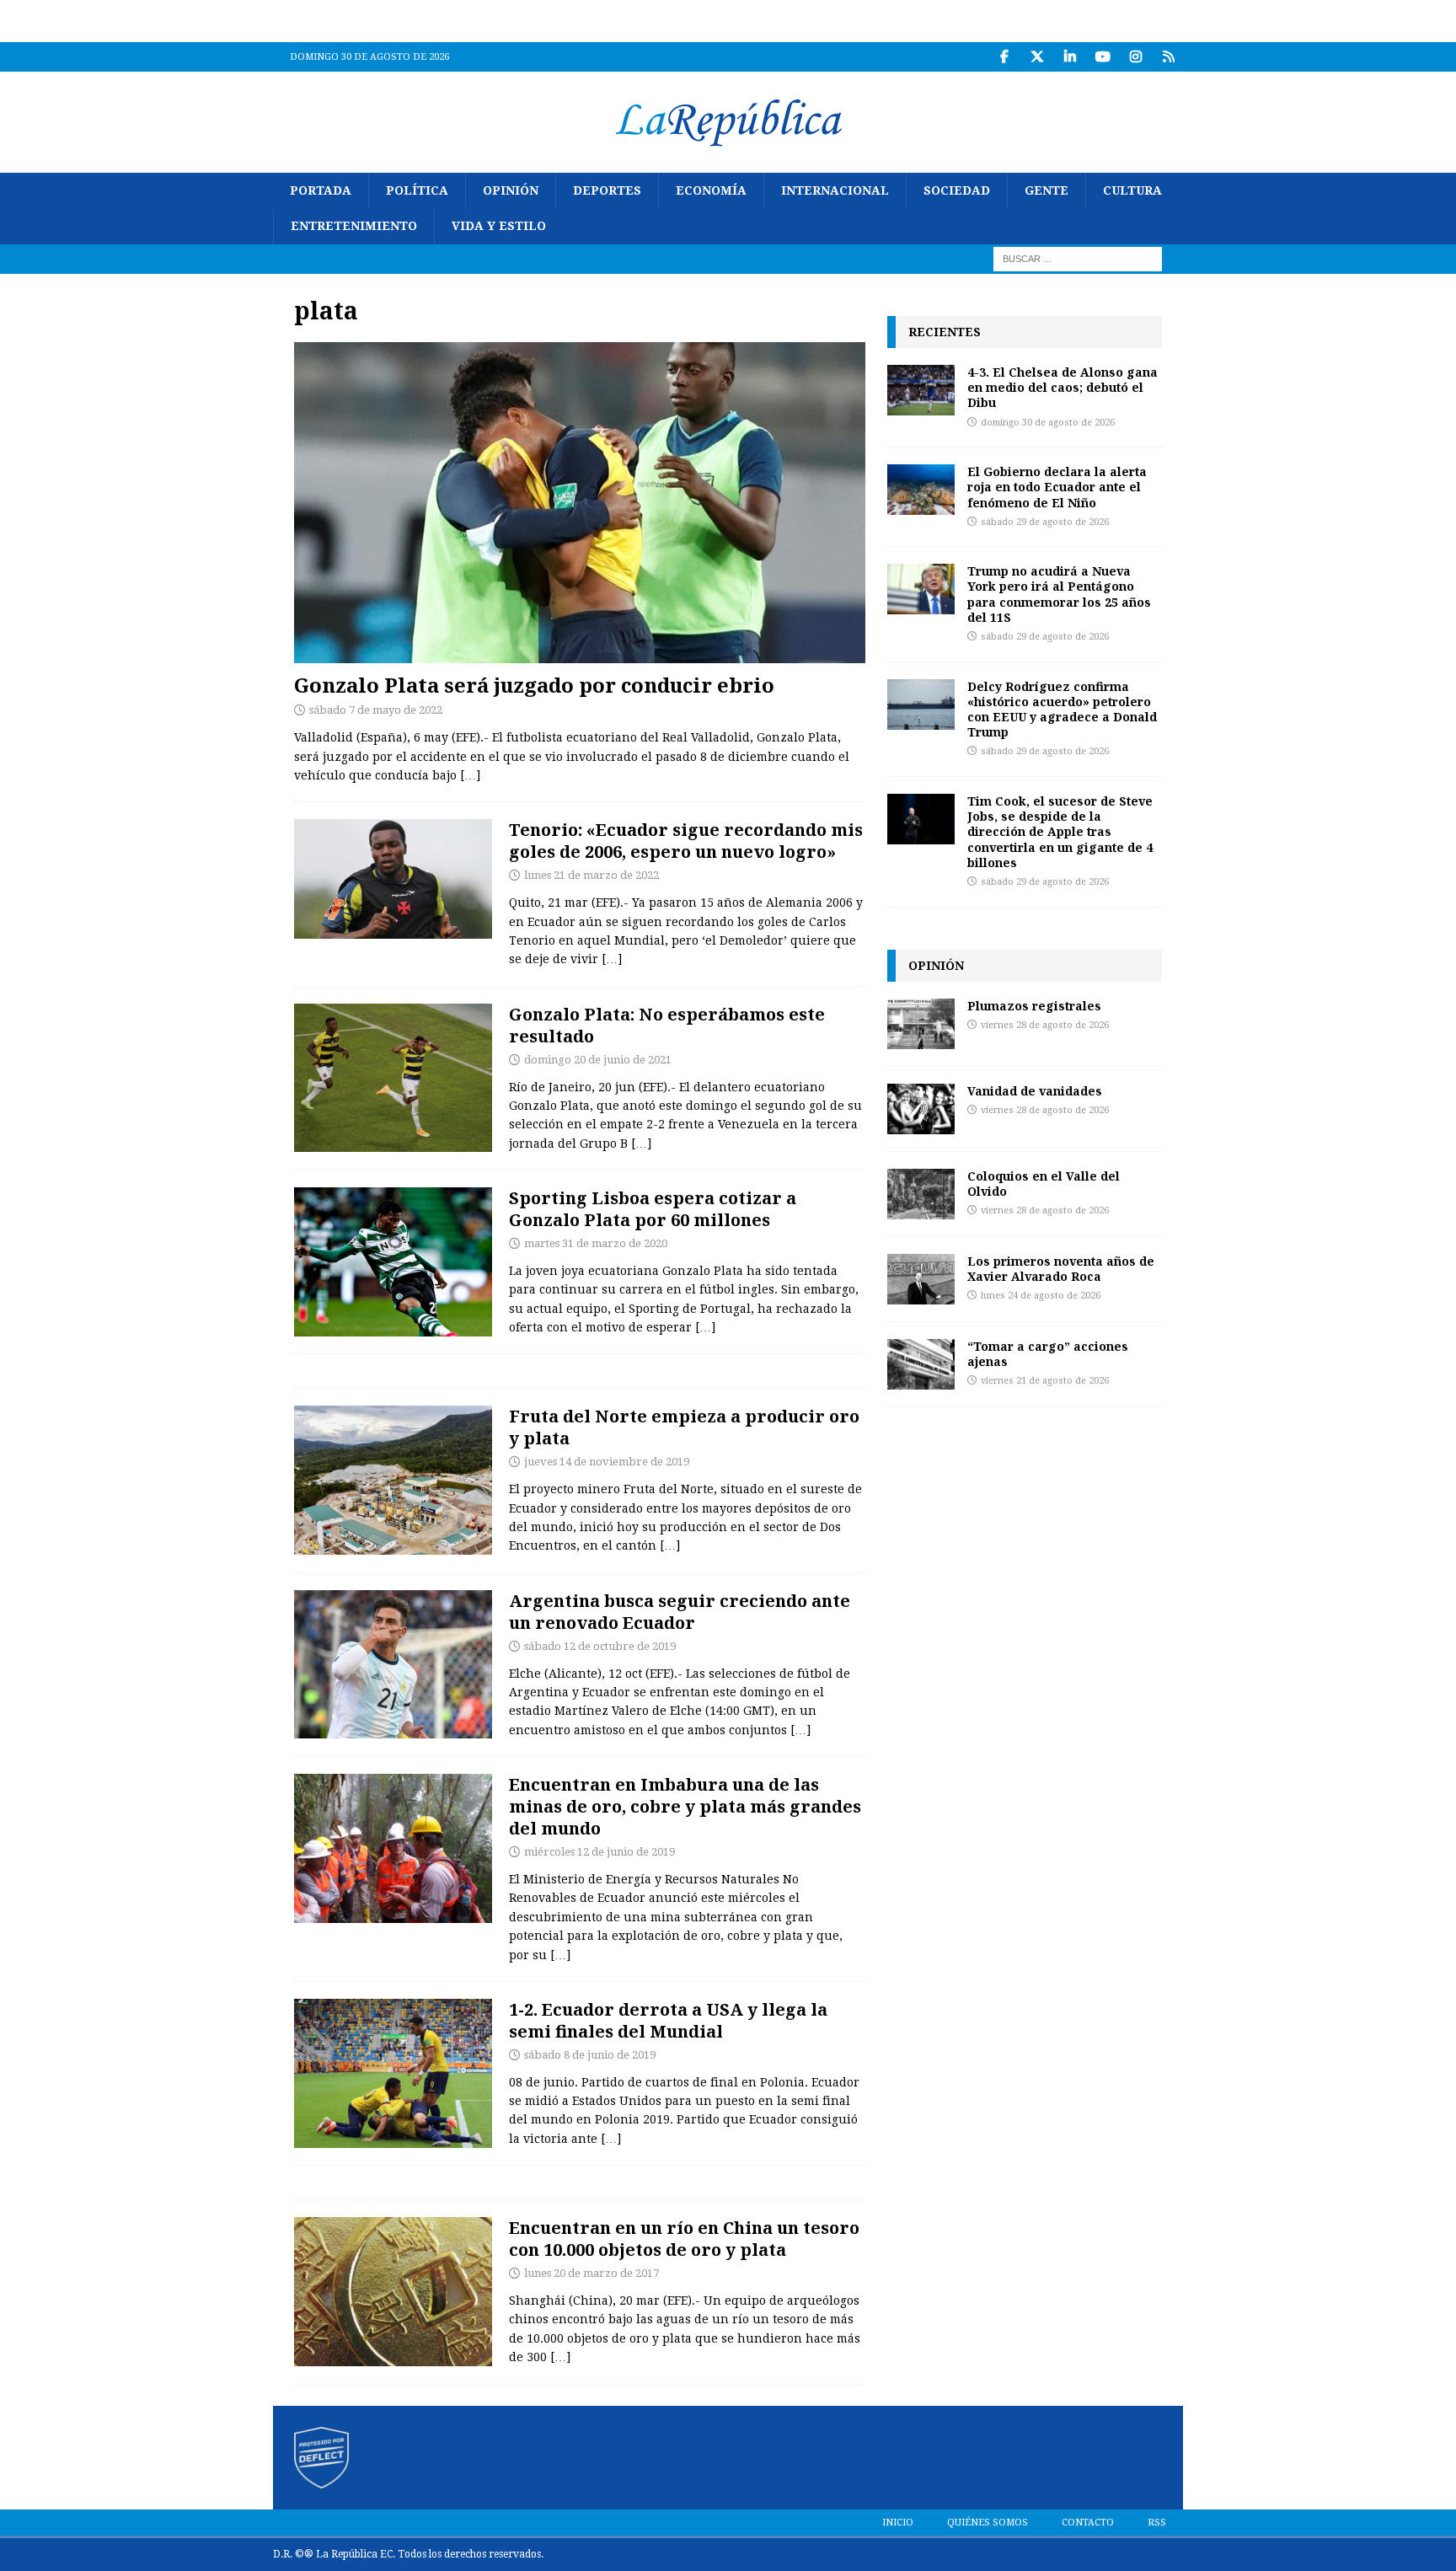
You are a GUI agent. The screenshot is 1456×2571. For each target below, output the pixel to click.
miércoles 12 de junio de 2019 (600, 1852)
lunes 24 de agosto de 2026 (1041, 1296)
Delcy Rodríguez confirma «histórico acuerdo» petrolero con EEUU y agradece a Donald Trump (1062, 710)
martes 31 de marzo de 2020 (596, 1243)
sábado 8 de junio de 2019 (590, 2055)
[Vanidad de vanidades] (921, 1109)
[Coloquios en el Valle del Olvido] (921, 1194)
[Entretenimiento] (393, 2292)
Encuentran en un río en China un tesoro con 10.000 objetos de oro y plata (684, 2239)
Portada (321, 190)
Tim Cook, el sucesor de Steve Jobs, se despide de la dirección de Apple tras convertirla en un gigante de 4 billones (1060, 832)
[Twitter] (1037, 57)
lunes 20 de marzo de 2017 (591, 2273)
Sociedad (957, 190)
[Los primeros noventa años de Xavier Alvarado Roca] (921, 1279)
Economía (711, 190)
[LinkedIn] (1070, 57)
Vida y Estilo (499, 226)
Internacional (835, 190)
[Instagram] (1135, 57)
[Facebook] (1004, 57)
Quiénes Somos (988, 2523)
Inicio (898, 2523)
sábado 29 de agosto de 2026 (1045, 522)
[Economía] (393, 1480)
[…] (470, 775)
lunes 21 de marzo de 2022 (591, 875)
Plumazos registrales (1034, 1006)
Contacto (1088, 2523)
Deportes (607, 190)
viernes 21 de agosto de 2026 (1045, 1381)
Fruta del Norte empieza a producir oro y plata (684, 1427)
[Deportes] (393, 879)
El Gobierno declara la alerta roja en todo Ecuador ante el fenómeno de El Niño (1057, 487)
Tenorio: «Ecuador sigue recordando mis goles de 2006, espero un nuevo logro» (686, 841)
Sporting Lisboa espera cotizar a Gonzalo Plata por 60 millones (653, 1209)
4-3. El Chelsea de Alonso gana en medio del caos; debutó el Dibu (1063, 387)
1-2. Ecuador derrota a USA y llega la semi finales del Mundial (668, 2020)
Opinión (511, 190)
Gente (1046, 190)
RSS (1157, 2523)
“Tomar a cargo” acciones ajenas (1048, 1354)
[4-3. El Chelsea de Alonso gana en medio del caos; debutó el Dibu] (921, 390)
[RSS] (1168, 57)
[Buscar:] (1078, 258)
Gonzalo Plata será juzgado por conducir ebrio (534, 685)
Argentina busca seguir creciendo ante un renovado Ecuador (680, 1612)
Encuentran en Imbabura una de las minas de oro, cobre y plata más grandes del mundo (685, 1806)
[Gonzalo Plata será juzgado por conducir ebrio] (580, 503)
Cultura (1132, 190)
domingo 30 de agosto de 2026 (1048, 423)
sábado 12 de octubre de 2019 (600, 1646)
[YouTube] (1103, 57)
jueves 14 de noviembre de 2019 (607, 1462)
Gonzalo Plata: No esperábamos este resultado (667, 1025)
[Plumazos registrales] (921, 1024)
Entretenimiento (354, 226)
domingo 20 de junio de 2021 (598, 1060)
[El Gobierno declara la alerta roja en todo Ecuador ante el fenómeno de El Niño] (921, 490)
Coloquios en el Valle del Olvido (1044, 1184)
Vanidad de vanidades (1035, 1091)
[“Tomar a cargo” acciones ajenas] (921, 1364)
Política (417, 190)
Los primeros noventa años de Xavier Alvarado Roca (1061, 1269)
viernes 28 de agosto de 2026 (1045, 1025)
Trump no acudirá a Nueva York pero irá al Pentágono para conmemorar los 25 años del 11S (1059, 594)
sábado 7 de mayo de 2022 (376, 710)
